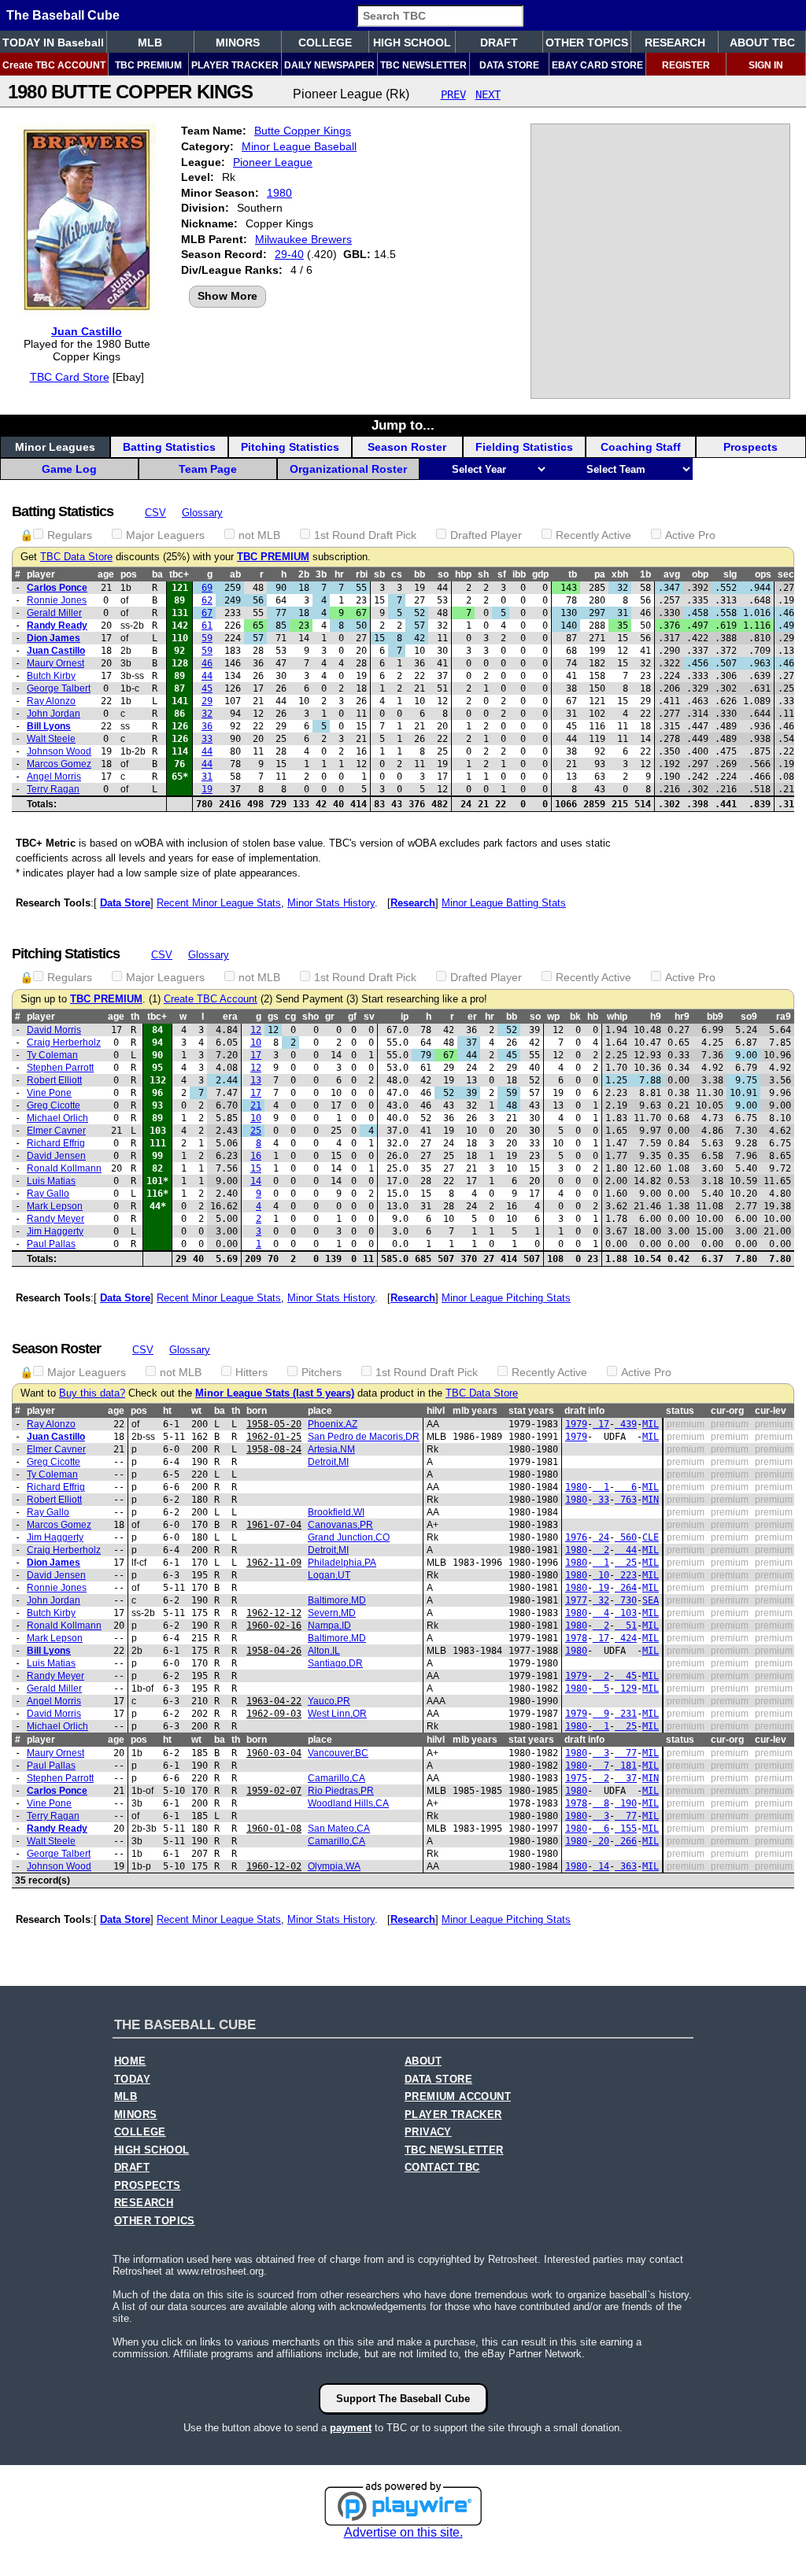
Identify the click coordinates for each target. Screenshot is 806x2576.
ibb (519, 574)
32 (207, 714)
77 (626, 1753)
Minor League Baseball (299, 146)
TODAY (132, 2080)
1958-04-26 (274, 1651)
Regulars (70, 535)
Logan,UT (329, 1575)
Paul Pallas (51, 1244)
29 (207, 701)
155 (626, 1829)
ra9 (784, 1017)
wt (196, 1411)
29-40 (289, 254)
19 (207, 789)
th (135, 1017)
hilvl (436, 1411)
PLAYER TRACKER (235, 65)
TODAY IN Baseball (53, 42)
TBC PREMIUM (148, 65)
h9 (656, 1017)
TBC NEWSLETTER (423, 65)
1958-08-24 (274, 1449)
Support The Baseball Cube (403, 2399)
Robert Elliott (54, 1080)
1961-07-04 (274, 1525)
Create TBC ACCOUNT (54, 65)
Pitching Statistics (290, 447)
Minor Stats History (331, 903)
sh (483, 574)
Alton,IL (324, 1651)
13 (256, 1080)
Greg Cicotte (54, 1105)
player (41, 574)
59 (207, 638)
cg (290, 1017)
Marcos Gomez (59, 764)
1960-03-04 (274, 1753)
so (443, 574)
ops (763, 574)
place (320, 1411)
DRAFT (499, 42)
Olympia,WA (334, 1866)
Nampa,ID (329, 1626)
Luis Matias (51, 1181)
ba (157, 574)
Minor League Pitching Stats (506, 1298)
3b (321, 574)
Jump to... (403, 425)
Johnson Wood (59, 751)
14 (256, 1181)
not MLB (259, 535)
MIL (651, 1424)
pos (129, 574)
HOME (130, 2061)
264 (626, 1588)
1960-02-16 (274, 1626)
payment (351, 2428)
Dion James (54, 638)
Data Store (125, 903)
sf (502, 574)
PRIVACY (428, 2132)
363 (626, 1866)
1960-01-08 (274, 1829)
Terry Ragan (53, 789)
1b (645, 574)
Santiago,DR (335, 1663)
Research (413, 903)
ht (167, 1411)
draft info (584, 1411)
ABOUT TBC (762, 42)
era (230, 1017)
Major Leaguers (165, 535)
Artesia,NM (331, 1449)
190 (626, 1803)
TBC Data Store (76, 557)
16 (256, 1156)
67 (207, 613)
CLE (651, 1537)
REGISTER (686, 65)
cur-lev (771, 1411)
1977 (576, 1600)
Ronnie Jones (57, 600)
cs (397, 574)
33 (207, 739)
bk (575, 1017)
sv (369, 1017)
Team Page (208, 469)
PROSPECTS (148, 2186)
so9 (749, 1017)
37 (626, 1778)
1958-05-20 (274, 1424)
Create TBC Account (211, 999)
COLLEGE (325, 42)
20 (601, 1841)
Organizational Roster (348, 469)
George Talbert (59, 688)
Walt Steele (51, 739)
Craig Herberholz (64, 1043)
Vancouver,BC (338, 1753)
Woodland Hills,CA (348, 1803)
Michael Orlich (57, 1118)
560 (626, 1537)
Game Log (69, 469)
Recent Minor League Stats (219, 903)
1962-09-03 (274, 1714)
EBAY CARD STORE (597, 65)
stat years (531, 1411)
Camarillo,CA (336, 1778)
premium (686, 1424)
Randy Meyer (55, 1219)
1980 (279, 193)
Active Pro (690, 535)
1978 (576, 1638)
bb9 (715, 1017)
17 (256, 1055)
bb (420, 574)
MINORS (238, 42)
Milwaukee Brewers (303, 239)
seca (789, 574)
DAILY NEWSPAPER (329, 65)
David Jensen (56, 1156)
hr (339, 574)
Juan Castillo (87, 331)
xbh (620, 574)
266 (626, 1841)
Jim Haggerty (55, 1231)
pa (600, 574)
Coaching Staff (641, 447)
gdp (540, 574)
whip (617, 1017)
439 (626, 1424)
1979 (576, 1424)
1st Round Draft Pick (365, 535)
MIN (651, 1500)
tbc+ (179, 574)
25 (256, 1131)
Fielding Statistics (524, 447)
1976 (576, 1537)
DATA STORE (509, 65)
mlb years (475, 1411)
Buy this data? (92, 1393)
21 (256, 1105)
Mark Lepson (55, 1206)
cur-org (727, 1411)
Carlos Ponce (57, 588)
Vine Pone (49, 1093)
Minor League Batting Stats (504, 903)
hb (593, 1017)
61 (207, 626)
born (257, 1411)
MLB (150, 42)
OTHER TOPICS (587, 42)
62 (207, 600)
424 (626, 1638)
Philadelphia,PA (342, 1563)
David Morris (54, 1030)
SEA (651, 1600)
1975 (576, 1778)
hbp (463, 574)
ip (405, 1017)
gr (330, 1017)
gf (352, 1017)
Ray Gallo (48, 1194)
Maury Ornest (55, 663)
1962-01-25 (274, 1437)
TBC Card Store (70, 377)
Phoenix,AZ (333, 1424)
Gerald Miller (54, 613)
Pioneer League (273, 162)
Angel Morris (54, 777)
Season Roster (407, 447)
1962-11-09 (274, 1563)
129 (626, 1688)
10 (256, 1043)
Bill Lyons (49, 726)
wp (553, 1017)
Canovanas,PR (340, 1525)
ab (235, 574)
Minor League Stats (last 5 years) (275, 1393)
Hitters (251, 1372)
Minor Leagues (55, 447)
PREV (453, 94)
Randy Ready (57, 626)
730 (626, 1600)
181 (626, 1766)
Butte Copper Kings (303, 131)
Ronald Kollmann (64, 1168)
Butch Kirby (51, 676)
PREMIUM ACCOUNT (458, 2097)
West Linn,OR (337, 1714)
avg (672, 574)
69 (207, 588)
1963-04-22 (274, 1701)
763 (626, 1500)
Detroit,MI (328, 1462)
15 (256, 1168)
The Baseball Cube (63, 15)
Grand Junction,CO (349, 1537)
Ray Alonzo (51, 701)
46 (207, 663)
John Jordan (54, 714)
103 (626, 1613)
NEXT (488, 94)
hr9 (682, 1017)
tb (573, 574)
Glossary (202, 513)
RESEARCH (675, 42)
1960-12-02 (274, 1866)
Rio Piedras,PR (341, 1791)
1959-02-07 (274, 1791)
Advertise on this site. (403, 2532)
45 (207, 688)
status (680, 1411)
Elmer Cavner (56, 1131)
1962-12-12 (274, 1613)
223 (626, 1575)
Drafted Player (486, 535)
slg (730, 574)
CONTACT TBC (442, 2168)
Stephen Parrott (60, 1068)
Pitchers (322, 1372)
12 (256, 1030)
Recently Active (593, 535)
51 (626, 1626)
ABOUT (423, 2061)
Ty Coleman (52, 1055)
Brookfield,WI (336, 1512)
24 (601, 1537)
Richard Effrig (56, 1143)
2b (304, 574)
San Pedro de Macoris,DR (364, 1437)
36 (207, 726)
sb (379, 574)
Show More (227, 296)
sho (311, 1017)
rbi (362, 574)
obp (700, 574)
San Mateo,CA (339, 1829)
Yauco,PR (329, 1701)
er (472, 1017)
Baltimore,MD (337, 1600)
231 (626, 1714)
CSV (155, 513)
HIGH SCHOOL (412, 42)
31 (207, 777)
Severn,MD (332, 1613)
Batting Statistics (169, 447)
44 (207, 676)
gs (273, 1017)
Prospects (751, 447)
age (106, 574)
